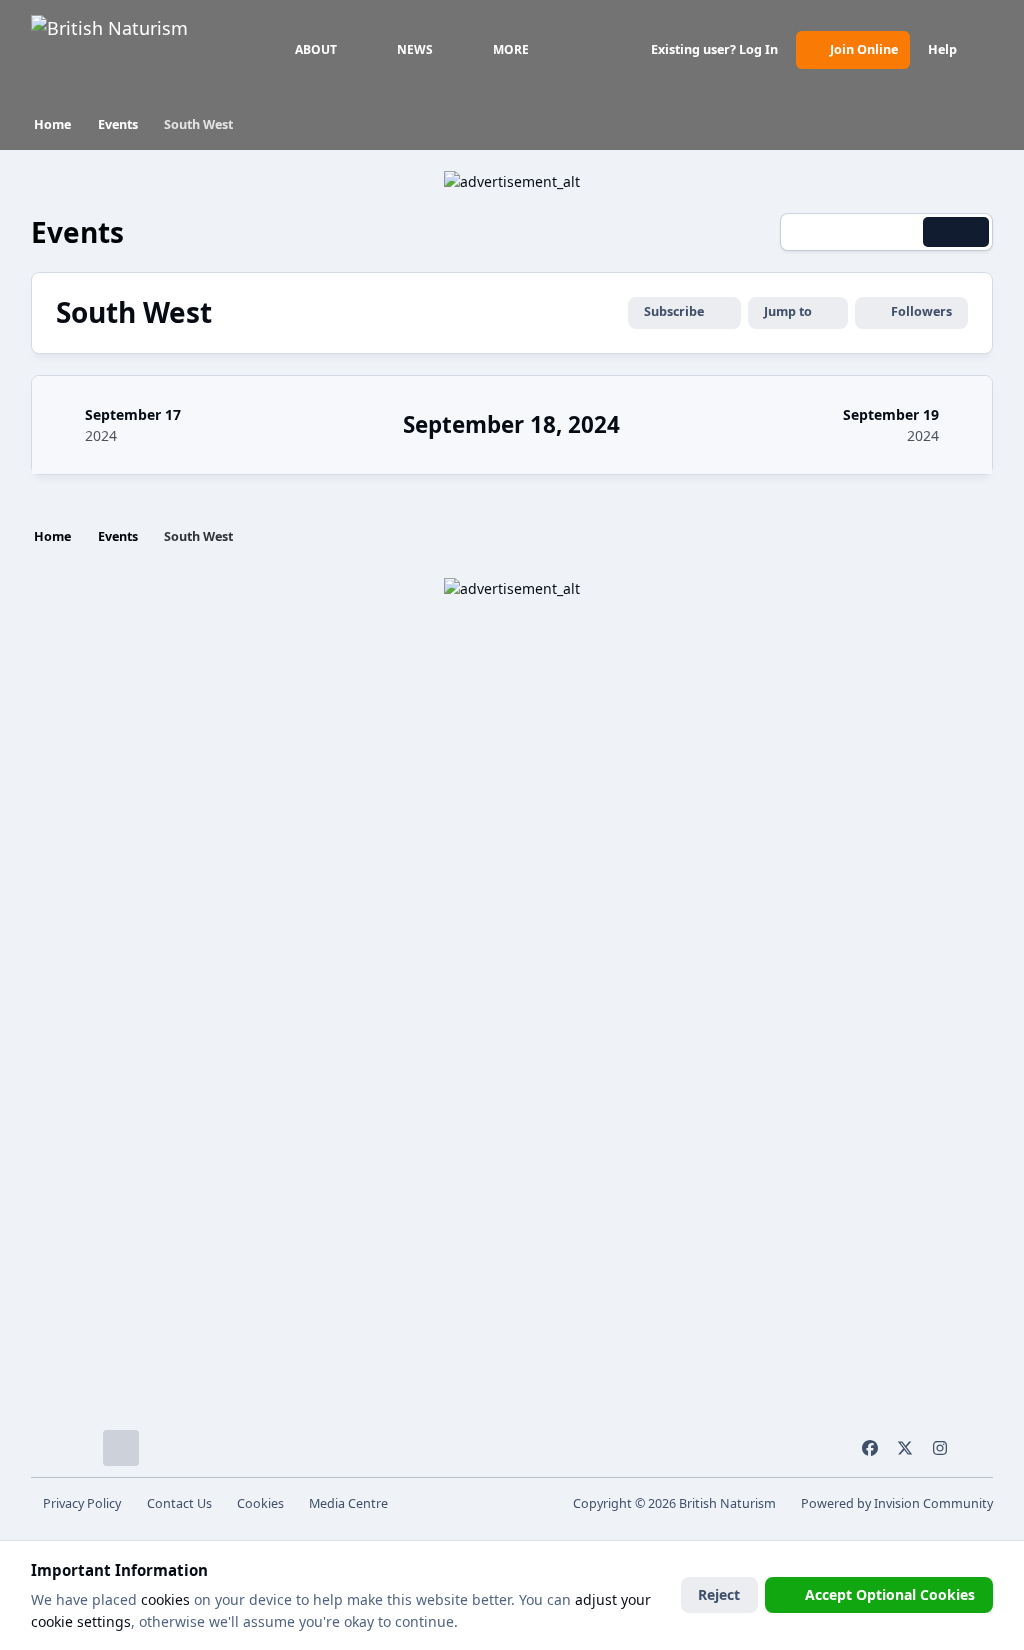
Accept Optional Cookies (890, 1594)
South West (134, 312)
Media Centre (348, 1503)
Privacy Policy (82, 1503)
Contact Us (179, 1503)
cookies (165, 1599)
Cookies (260, 1503)
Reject (719, 1594)
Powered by (897, 1503)
